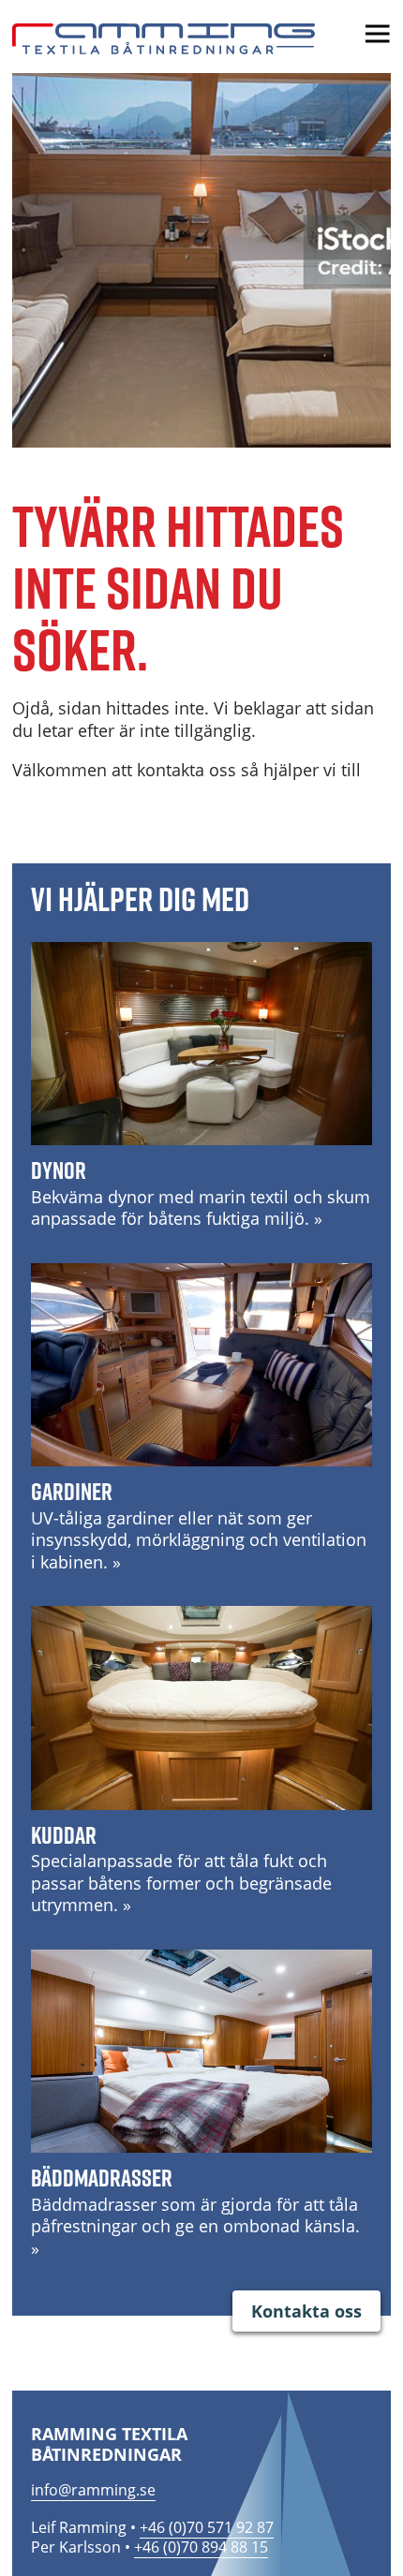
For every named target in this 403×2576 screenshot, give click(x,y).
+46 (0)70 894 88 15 (201, 2547)
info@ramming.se (93, 2490)
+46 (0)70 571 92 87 (207, 2527)
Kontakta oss (306, 2311)
